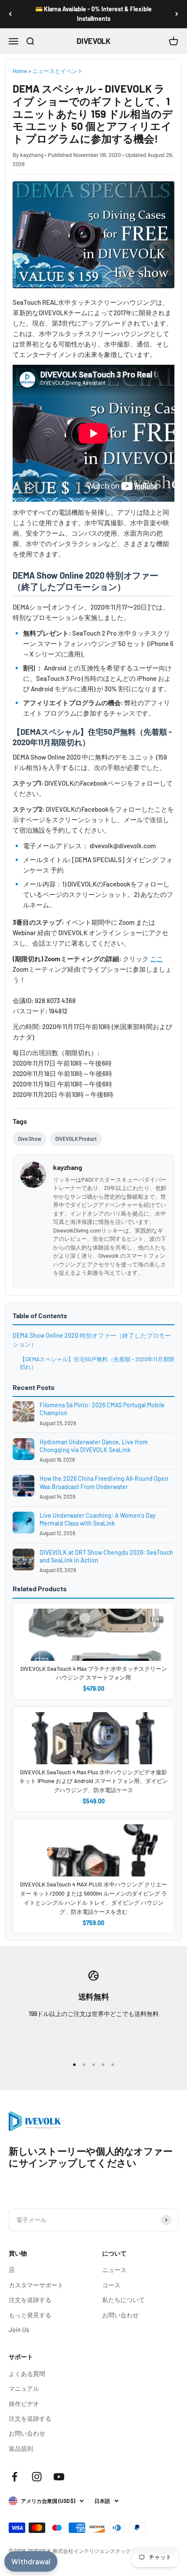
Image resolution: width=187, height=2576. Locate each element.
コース (111, 2285)
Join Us (19, 2330)
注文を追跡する (30, 2300)
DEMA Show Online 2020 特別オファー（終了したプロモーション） (92, 1340)
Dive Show (30, 1139)
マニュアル (24, 2388)
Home (20, 71)
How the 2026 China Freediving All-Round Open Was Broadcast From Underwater (104, 1482)
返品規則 (21, 2448)
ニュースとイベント (58, 71)
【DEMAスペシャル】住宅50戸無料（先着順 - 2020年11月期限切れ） (97, 1363)
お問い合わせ (120, 2315)
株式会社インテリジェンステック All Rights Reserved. (115, 2551)
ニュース (114, 2270)
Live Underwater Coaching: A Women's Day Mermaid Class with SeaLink (98, 1519)
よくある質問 (27, 2374)
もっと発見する (30, 2315)
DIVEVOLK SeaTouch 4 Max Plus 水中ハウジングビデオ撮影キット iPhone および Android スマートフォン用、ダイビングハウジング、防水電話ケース (93, 1781)
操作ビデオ (24, 2404)
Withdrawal (31, 2561)
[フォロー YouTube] (59, 2477)
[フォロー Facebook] (15, 2477)
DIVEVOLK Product (76, 1139)
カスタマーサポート (36, 2285)
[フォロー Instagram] (37, 2477)
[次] (177, 14)
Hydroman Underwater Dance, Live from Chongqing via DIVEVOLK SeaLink (94, 1446)
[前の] (10, 14)
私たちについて (124, 2300)
